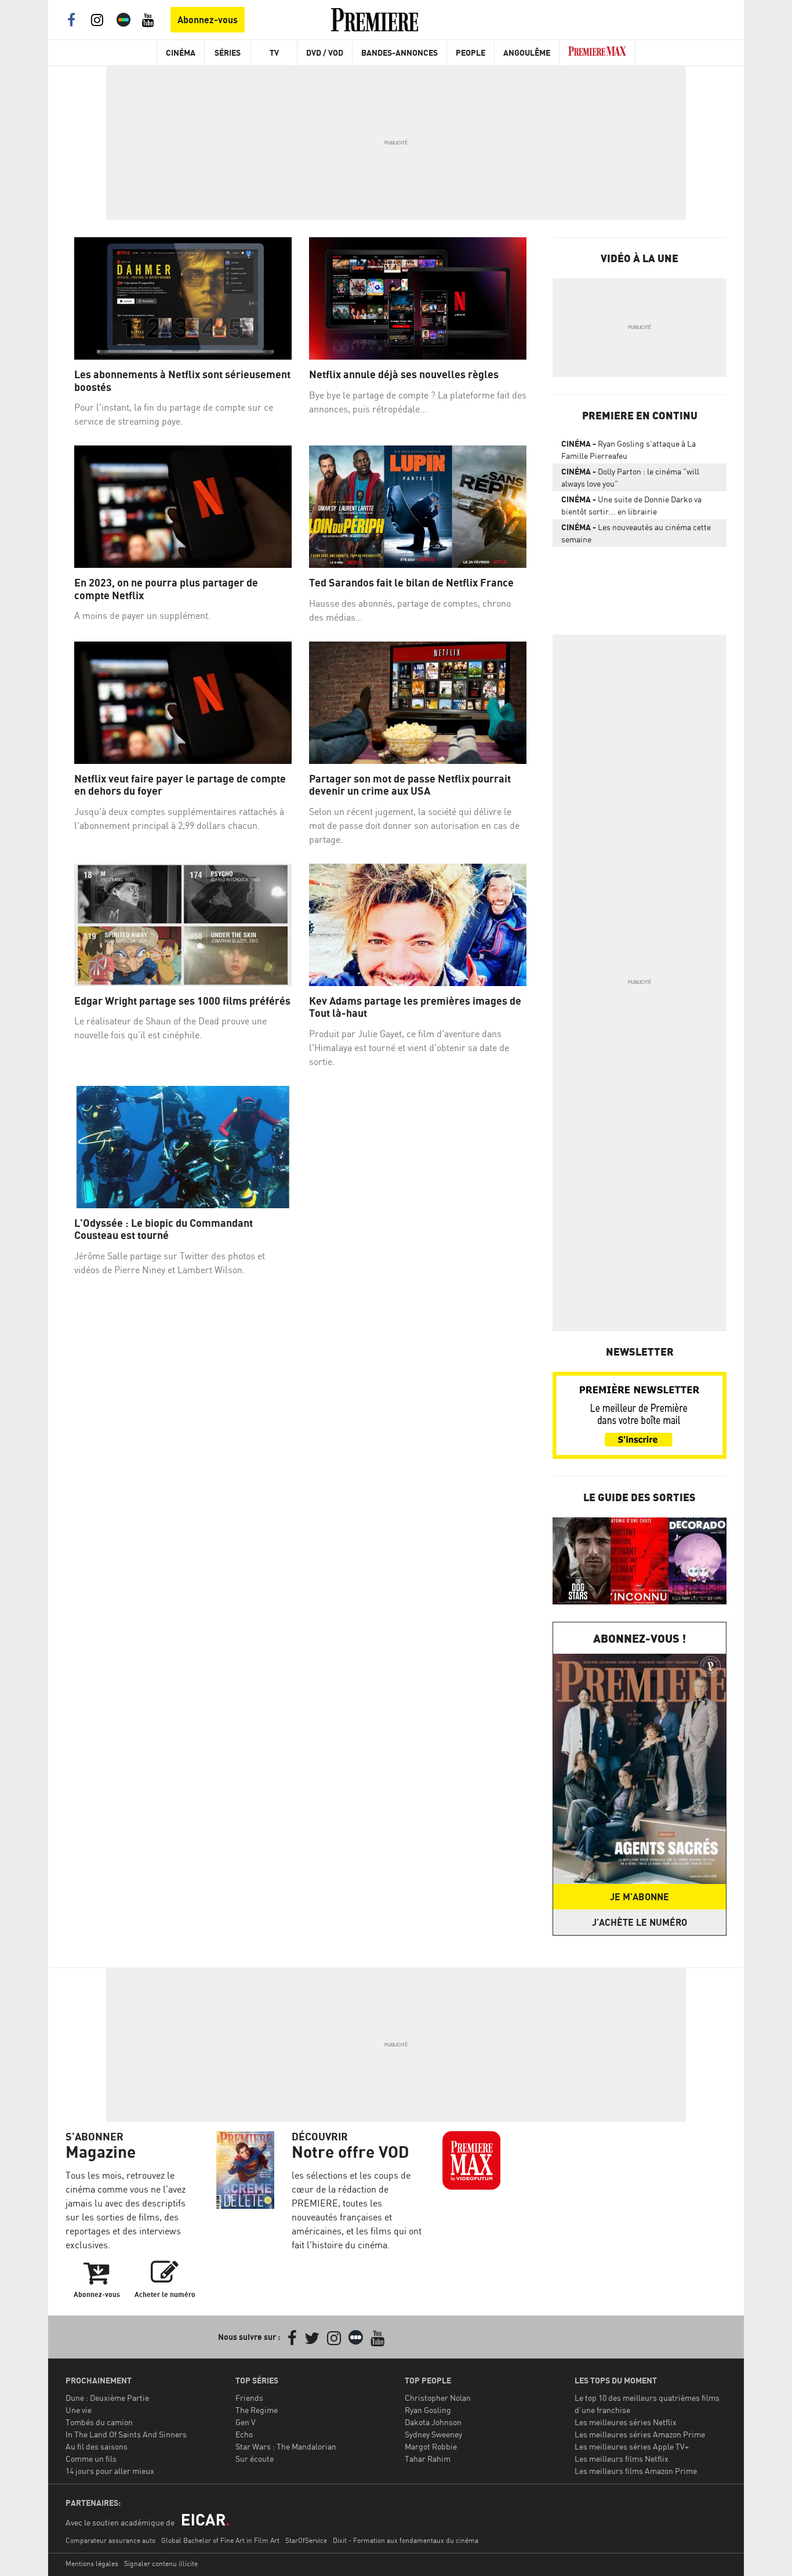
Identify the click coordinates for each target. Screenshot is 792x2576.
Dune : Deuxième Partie (107, 2398)
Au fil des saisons (97, 2446)
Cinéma (181, 52)
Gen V (246, 2422)
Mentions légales (92, 2564)
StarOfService (306, 2540)
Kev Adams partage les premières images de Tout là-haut (415, 1007)
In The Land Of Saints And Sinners (126, 2434)
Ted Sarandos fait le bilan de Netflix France (411, 583)
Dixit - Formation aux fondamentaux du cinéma (406, 2540)
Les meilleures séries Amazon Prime (640, 2434)
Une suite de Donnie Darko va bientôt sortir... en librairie (631, 505)
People (471, 52)
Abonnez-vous (208, 20)
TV (274, 52)
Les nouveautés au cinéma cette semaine (636, 533)
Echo (244, 2434)
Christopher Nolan (438, 2398)
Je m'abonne (640, 1897)
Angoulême (527, 52)
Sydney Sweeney (433, 2434)
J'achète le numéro (640, 1922)
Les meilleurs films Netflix (622, 2459)
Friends (249, 2398)
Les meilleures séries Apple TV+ (632, 2446)
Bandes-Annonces (399, 52)
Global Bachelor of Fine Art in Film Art (220, 2540)
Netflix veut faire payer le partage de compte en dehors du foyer (180, 785)
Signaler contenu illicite (161, 2564)
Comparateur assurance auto (110, 2540)
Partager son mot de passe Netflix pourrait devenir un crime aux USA (410, 785)
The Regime (257, 2410)
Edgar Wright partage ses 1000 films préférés (182, 1001)
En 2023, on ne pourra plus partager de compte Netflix (166, 589)
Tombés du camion (99, 2422)
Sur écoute (255, 2459)
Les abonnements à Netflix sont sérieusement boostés (182, 381)
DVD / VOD (325, 52)
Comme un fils (91, 2459)
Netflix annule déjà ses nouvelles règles (405, 374)
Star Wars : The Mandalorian (286, 2446)
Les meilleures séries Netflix (626, 2422)
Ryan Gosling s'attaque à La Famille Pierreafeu (628, 450)
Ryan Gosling (428, 2410)
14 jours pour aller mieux (110, 2471)
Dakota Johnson (433, 2422)
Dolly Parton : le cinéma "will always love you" (630, 477)
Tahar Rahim (428, 2459)
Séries (228, 52)
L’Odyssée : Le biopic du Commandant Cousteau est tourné (164, 1229)
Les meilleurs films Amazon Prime (636, 2471)
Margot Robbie (431, 2446)
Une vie (79, 2410)
